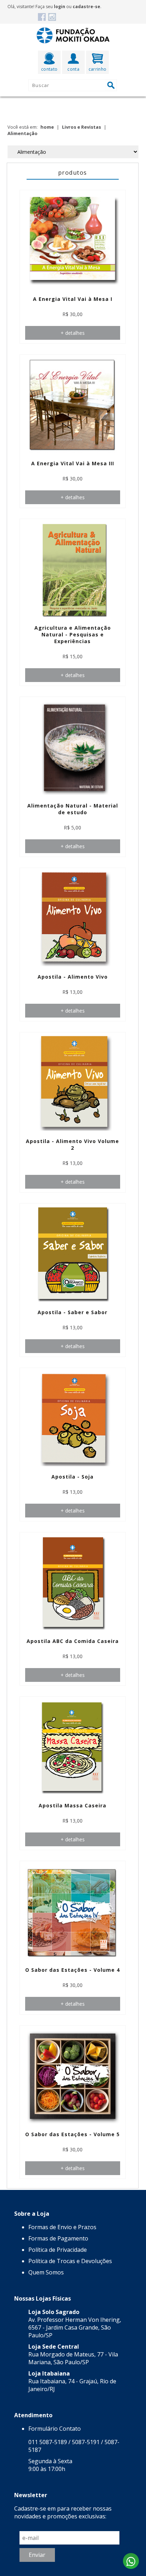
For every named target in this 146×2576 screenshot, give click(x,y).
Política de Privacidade (58, 2250)
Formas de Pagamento (58, 2238)
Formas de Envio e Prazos (62, 2227)
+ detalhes (73, 333)
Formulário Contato (55, 2429)
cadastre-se (86, 7)
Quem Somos (46, 2272)
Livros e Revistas (82, 127)
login (60, 7)
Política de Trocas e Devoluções (70, 2261)
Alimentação (23, 133)
